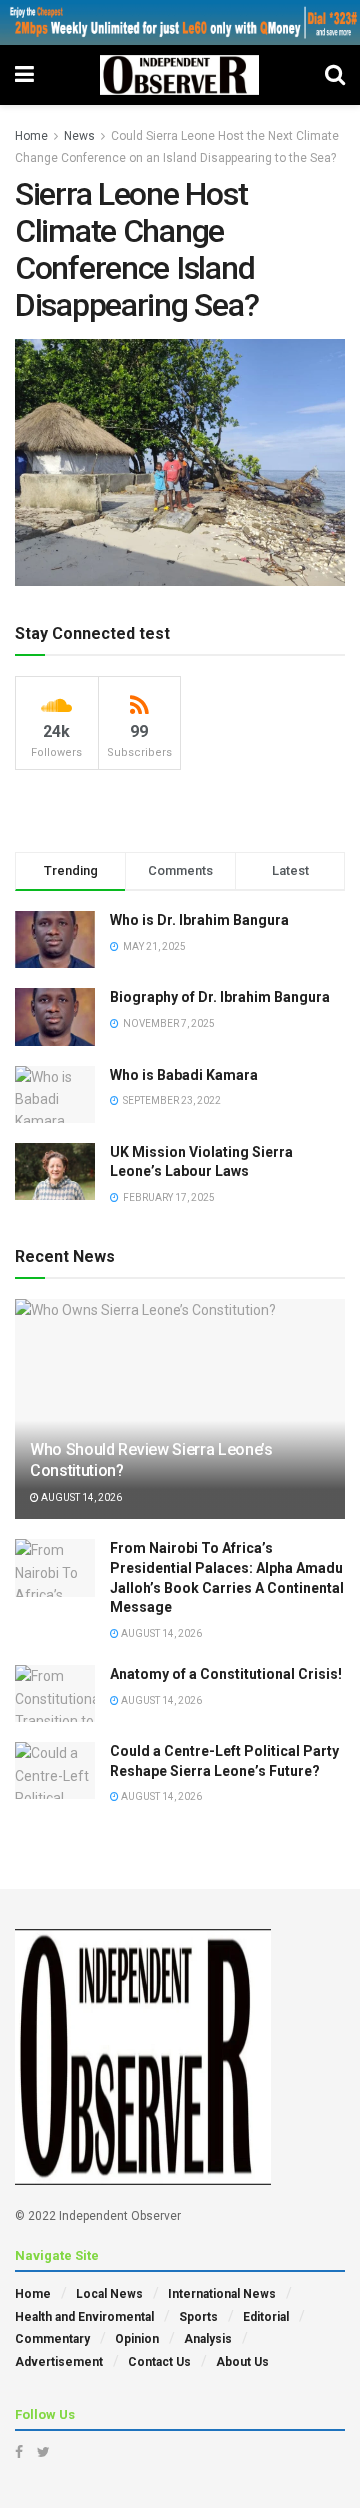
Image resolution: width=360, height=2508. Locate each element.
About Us (242, 2362)
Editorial (266, 2317)
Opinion (137, 2339)
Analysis (208, 2339)
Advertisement (59, 2362)
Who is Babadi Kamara (184, 1075)
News (79, 136)
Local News (109, 2294)
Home (31, 136)
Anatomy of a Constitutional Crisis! (226, 1674)
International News (222, 2294)
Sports (198, 2317)
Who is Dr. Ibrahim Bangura (199, 920)
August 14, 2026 (80, 1497)
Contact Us (159, 2362)
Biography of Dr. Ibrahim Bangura (220, 997)
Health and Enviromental (84, 2317)
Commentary (52, 2339)
